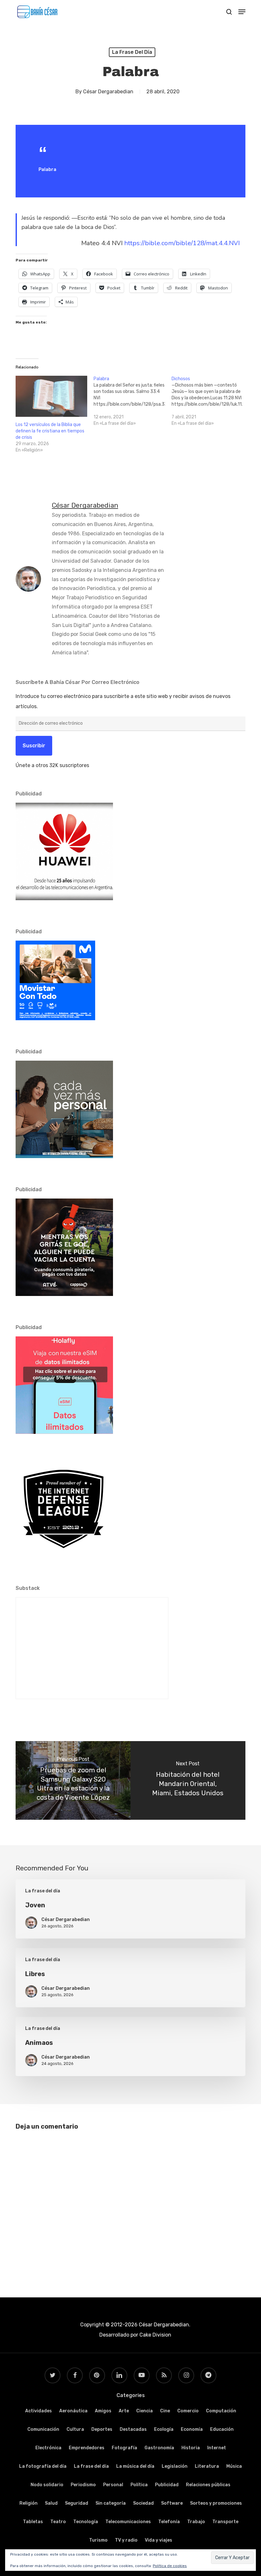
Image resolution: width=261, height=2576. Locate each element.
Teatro (58, 2522)
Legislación (175, 2466)
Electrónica (48, 2448)
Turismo (98, 2540)
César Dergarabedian (108, 92)
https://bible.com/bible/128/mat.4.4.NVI (182, 243)
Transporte (225, 2522)
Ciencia (145, 2411)
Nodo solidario (47, 2485)
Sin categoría (111, 2503)
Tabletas (33, 2522)
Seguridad (77, 2503)
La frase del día (132, 52)
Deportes (102, 2429)
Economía (192, 2429)
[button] (242, 12)
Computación (221, 2411)
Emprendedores (87, 2448)
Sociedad (143, 2503)
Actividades (39, 2411)
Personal (113, 2485)
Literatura (207, 2466)
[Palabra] (133, 401)
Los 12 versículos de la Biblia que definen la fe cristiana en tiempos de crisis (50, 431)
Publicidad (167, 2485)
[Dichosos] (211, 401)
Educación (222, 2429)
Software (172, 2503)
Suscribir (34, 746)
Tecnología (86, 2522)
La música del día (135, 2466)
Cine (165, 2411)
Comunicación (43, 2429)
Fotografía (124, 2448)
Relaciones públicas (208, 2485)
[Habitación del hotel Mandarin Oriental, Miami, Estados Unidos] (188, 1781)
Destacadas (133, 2429)
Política (139, 2485)
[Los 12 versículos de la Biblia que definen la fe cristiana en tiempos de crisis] (51, 396)
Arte (124, 2411)
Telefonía (169, 2522)
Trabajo (196, 2522)
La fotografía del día (43, 2466)
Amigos (103, 2411)
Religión (28, 2503)
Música (234, 2466)
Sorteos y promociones (216, 2503)
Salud (51, 2503)
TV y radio (126, 2540)
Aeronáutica (73, 2411)
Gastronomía (159, 2448)
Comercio (188, 2411)
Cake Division (155, 2335)
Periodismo (83, 2485)
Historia (191, 2448)
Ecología (164, 2429)
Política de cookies (170, 2566)
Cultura (75, 2429)
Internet (217, 2448)
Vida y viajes (159, 2540)
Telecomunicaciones (128, 2522)
